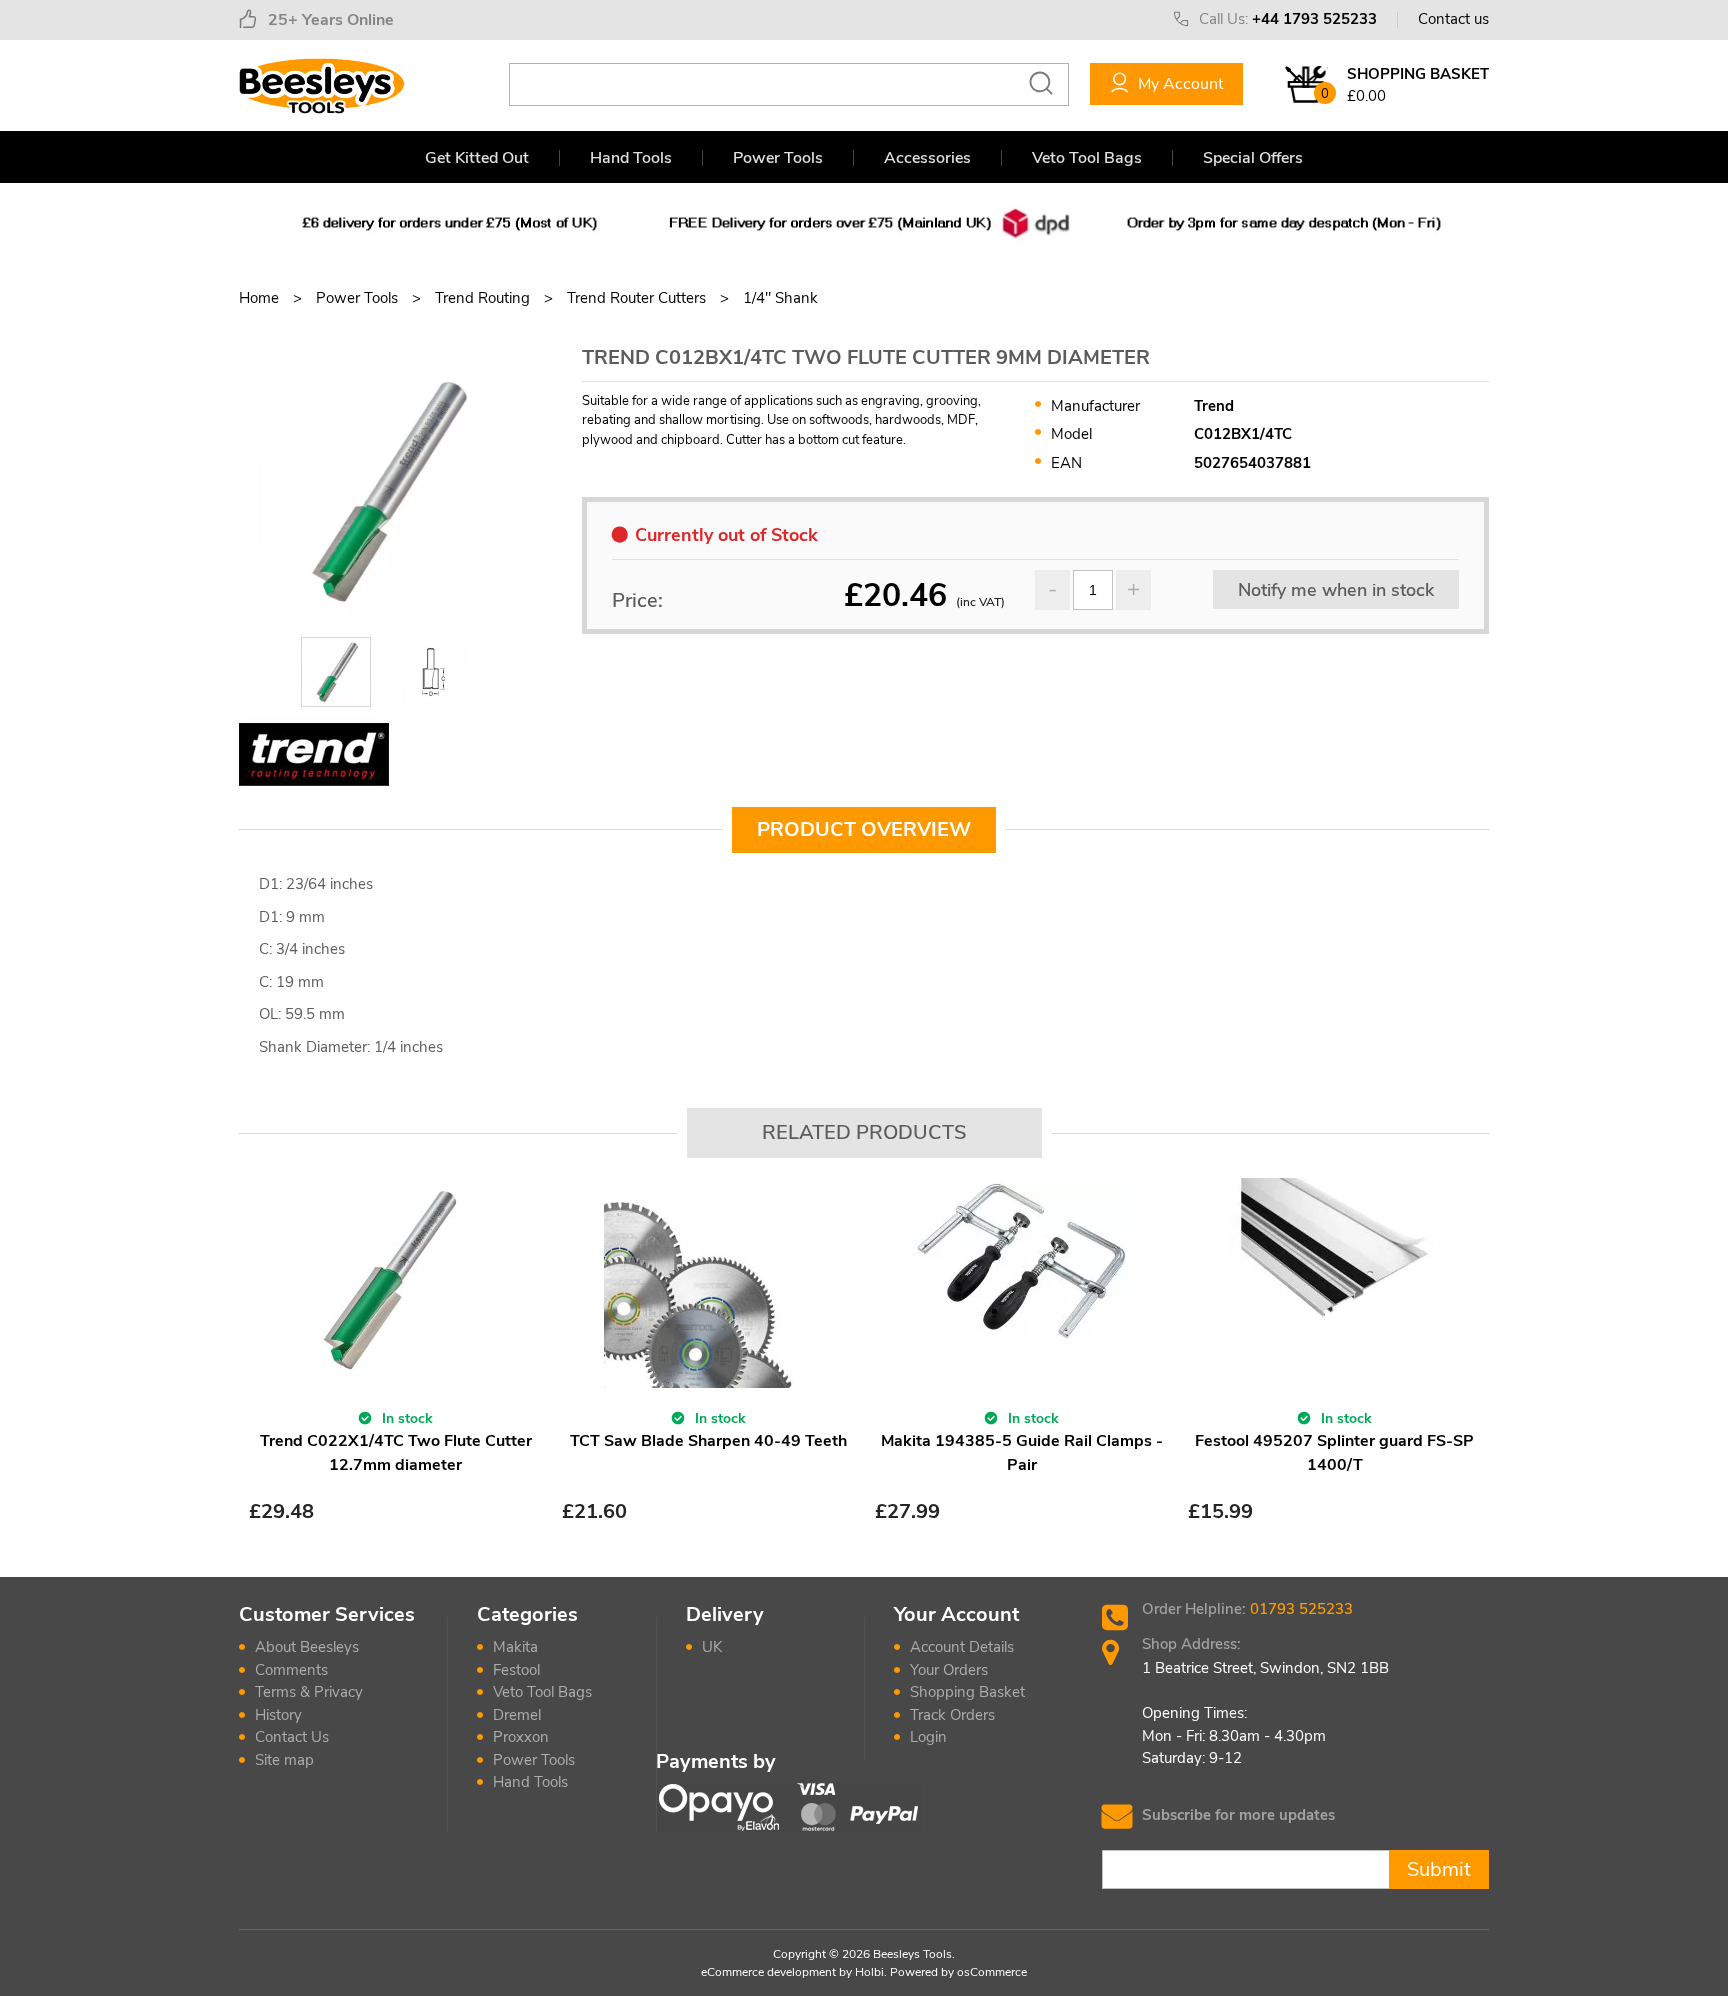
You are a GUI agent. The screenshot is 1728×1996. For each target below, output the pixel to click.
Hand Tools (631, 158)
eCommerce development (768, 1972)
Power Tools (778, 158)
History (278, 1715)
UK (712, 1647)
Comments (291, 1670)
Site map (284, 1760)
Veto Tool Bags (1087, 158)
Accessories (927, 158)
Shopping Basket (967, 1692)
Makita (515, 1647)
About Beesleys (307, 1647)
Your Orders (949, 1670)
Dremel (517, 1715)
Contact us (1453, 19)
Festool (516, 1670)
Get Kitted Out (477, 158)
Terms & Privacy (309, 1692)
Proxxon (521, 1737)
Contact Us (292, 1737)
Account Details (962, 1647)
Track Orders (952, 1715)
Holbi (869, 1972)
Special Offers (1253, 158)
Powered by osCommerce (958, 1972)
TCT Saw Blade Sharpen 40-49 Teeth (708, 1441)
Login (928, 1737)
